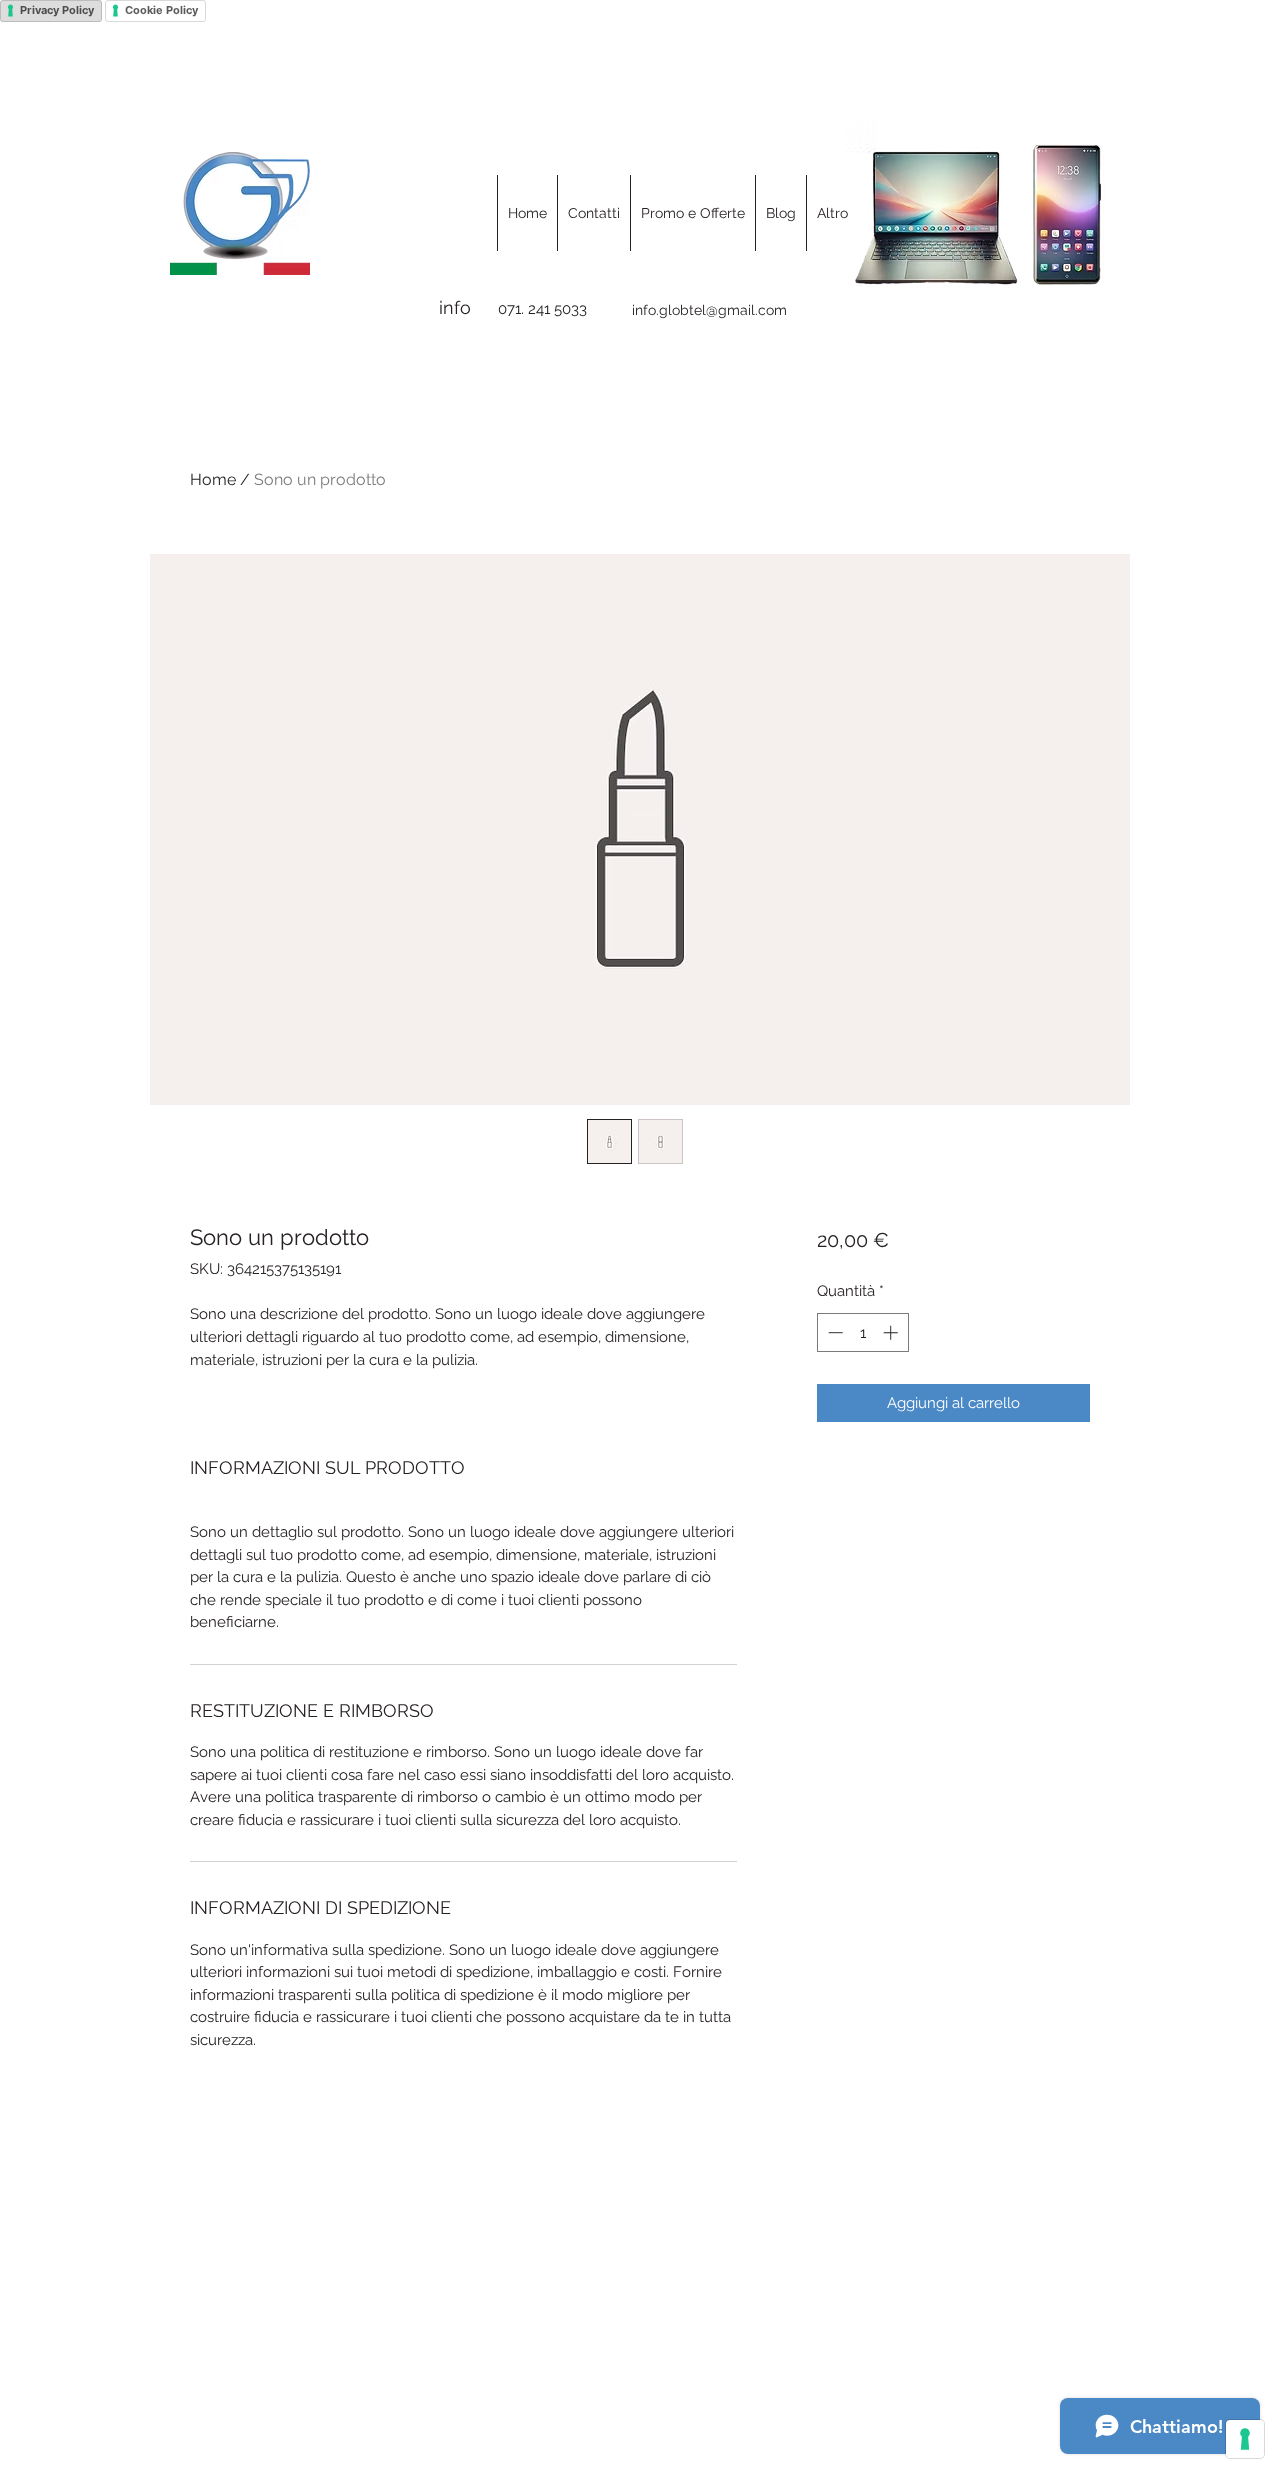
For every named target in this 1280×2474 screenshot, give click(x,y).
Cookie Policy (161, 10)
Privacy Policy (57, 10)
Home (213, 479)
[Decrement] (833, 1332)
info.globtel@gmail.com (709, 310)
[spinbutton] (862, 1332)
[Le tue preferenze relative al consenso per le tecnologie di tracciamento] (1245, 2439)
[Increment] (892, 1332)
